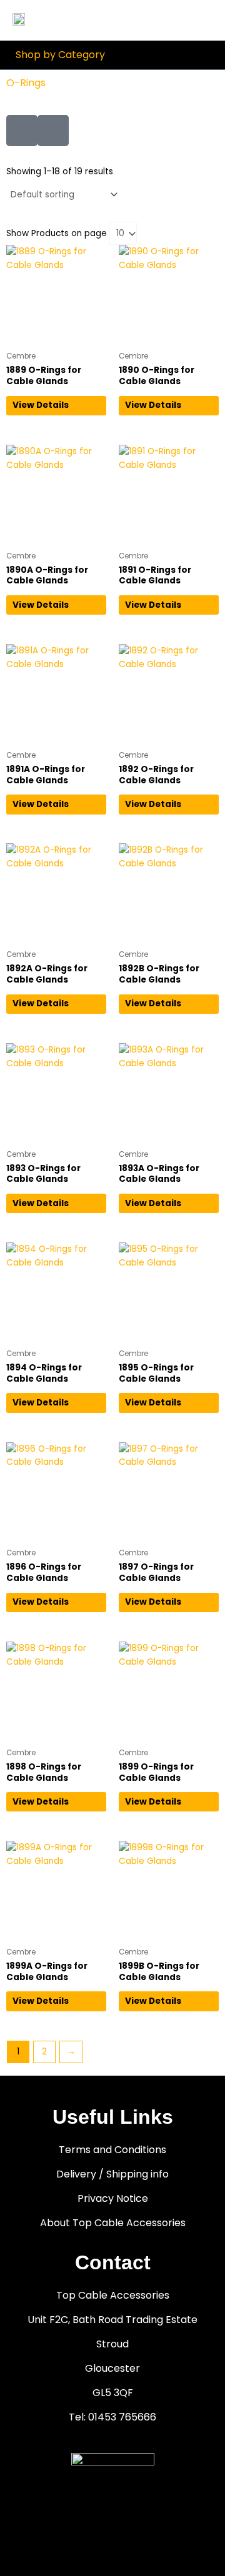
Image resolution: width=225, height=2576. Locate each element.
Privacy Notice (113, 2198)
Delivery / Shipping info (112, 2174)
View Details (41, 405)
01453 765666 (122, 2417)
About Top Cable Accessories (113, 2223)
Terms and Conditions (112, 2150)
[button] (205, 20)
